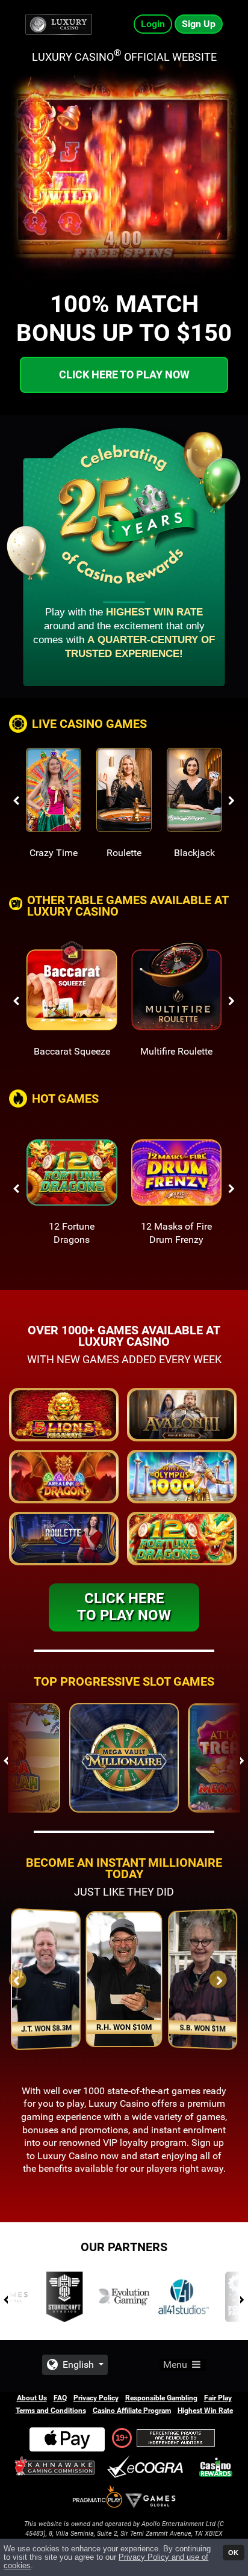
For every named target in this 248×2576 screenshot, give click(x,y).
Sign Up (199, 24)
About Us (32, 2398)
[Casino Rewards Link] (216, 2467)
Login (153, 24)
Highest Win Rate (205, 2411)
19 (120, 2438)
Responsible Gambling (161, 2398)
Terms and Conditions (51, 2411)
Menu (176, 2365)
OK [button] (233, 2553)
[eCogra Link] (147, 2467)
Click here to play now (124, 374)
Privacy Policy (96, 2398)
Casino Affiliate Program (132, 2411)
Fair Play (218, 2398)
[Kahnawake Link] (56, 2467)
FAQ (60, 2398)
